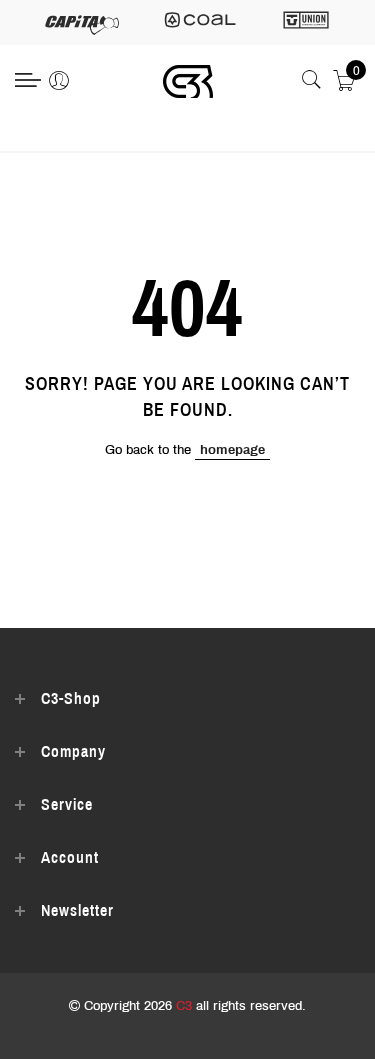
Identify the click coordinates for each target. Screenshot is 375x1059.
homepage (232, 450)
